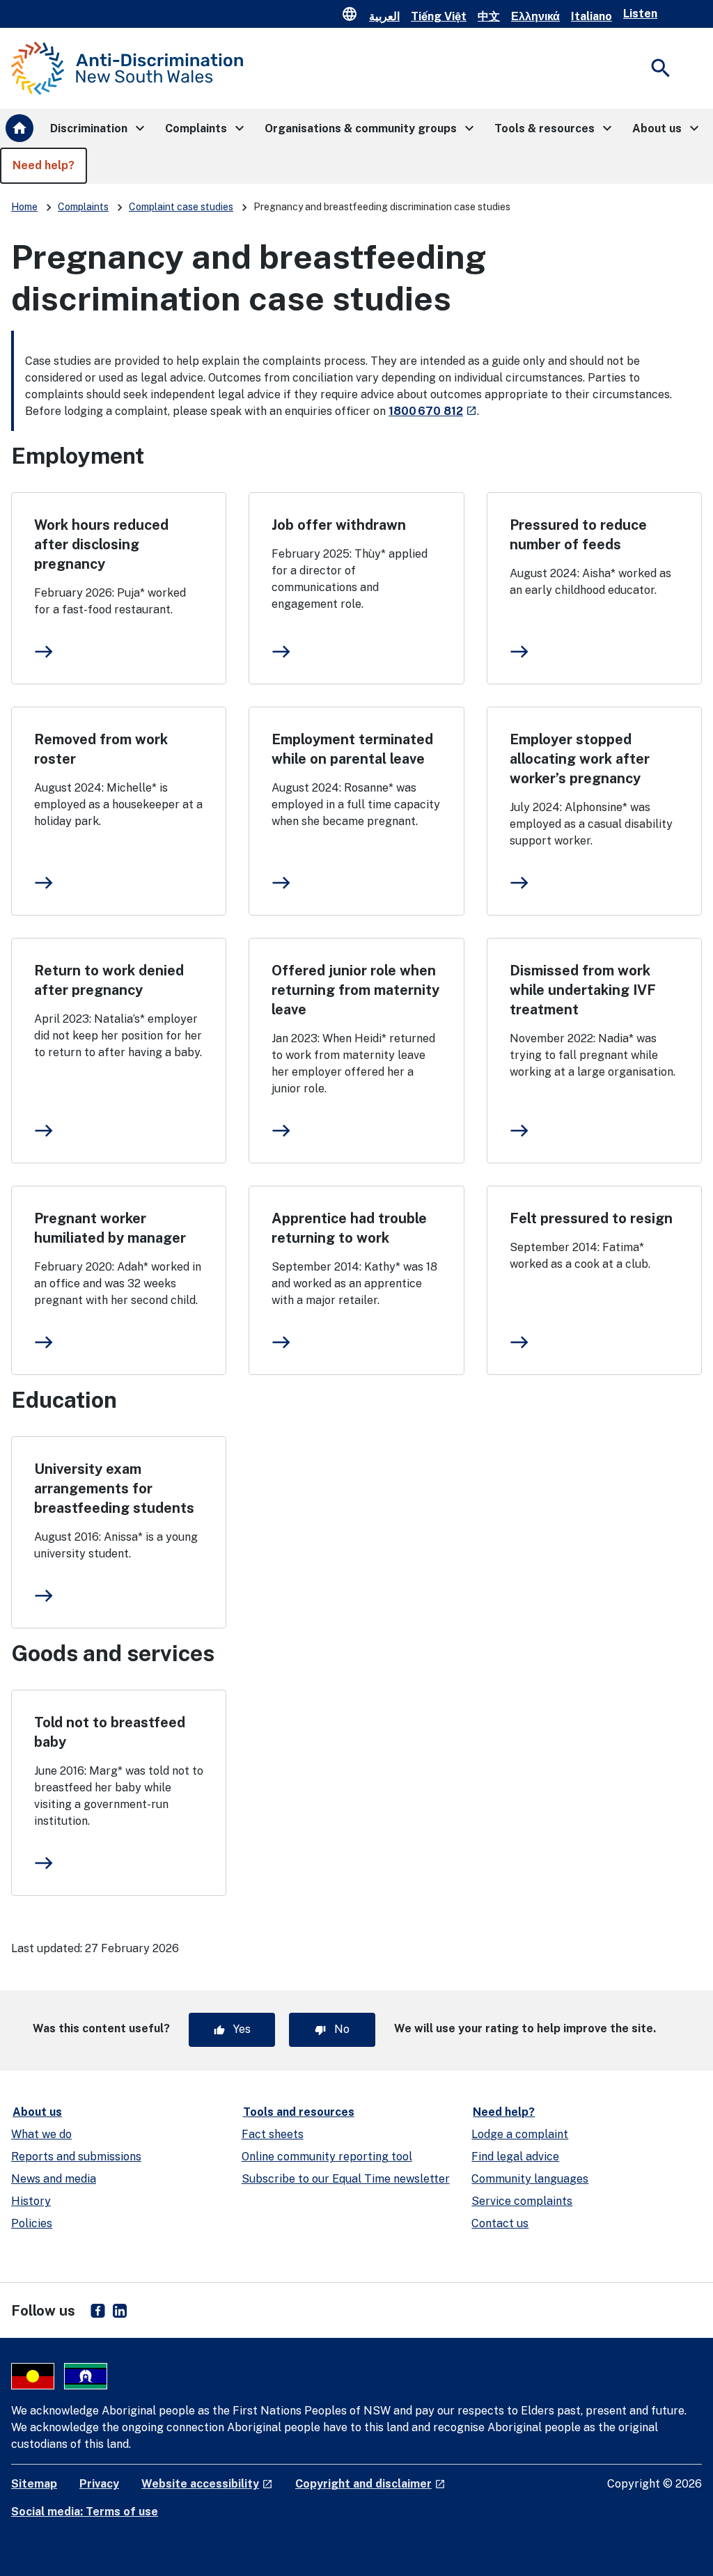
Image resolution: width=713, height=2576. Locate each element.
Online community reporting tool (327, 2157)
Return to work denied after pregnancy (109, 980)
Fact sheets (273, 2134)
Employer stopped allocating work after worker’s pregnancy (580, 759)
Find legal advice (515, 2157)
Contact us (500, 2223)
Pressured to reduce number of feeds (578, 535)
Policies (32, 2223)
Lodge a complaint (520, 2134)
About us (37, 2112)
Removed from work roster (101, 749)
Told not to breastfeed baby (110, 1732)
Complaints (83, 207)
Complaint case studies (181, 207)
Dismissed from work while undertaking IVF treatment (583, 990)
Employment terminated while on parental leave (352, 749)
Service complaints (522, 2201)
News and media (54, 2179)
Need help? (504, 2112)
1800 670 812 (433, 411)
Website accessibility (207, 2484)
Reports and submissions (76, 2157)
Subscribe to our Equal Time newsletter (346, 2179)
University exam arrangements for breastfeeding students (114, 1489)
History (31, 2201)
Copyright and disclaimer (370, 2484)
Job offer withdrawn (339, 525)
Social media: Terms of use (85, 2512)
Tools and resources (299, 2112)
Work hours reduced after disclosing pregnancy (101, 544)
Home (24, 207)
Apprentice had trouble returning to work (349, 1228)
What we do (41, 2134)
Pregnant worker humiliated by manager (110, 1228)
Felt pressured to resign (591, 1218)
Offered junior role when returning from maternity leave (355, 990)
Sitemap (34, 2484)
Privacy (99, 2484)
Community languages (530, 2179)
